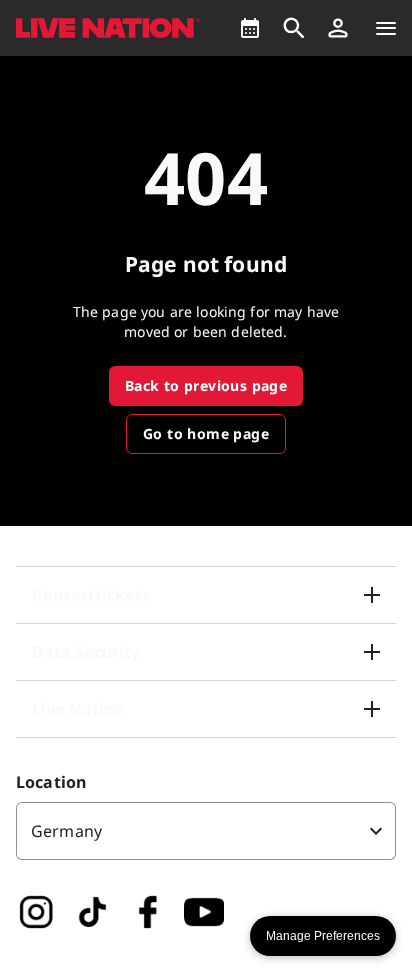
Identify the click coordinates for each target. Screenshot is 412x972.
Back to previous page (206, 385)
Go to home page (206, 433)
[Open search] (294, 28)
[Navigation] (386, 28)
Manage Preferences (323, 936)
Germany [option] (66, 831)
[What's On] (250, 28)
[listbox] (206, 831)
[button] (338, 28)
